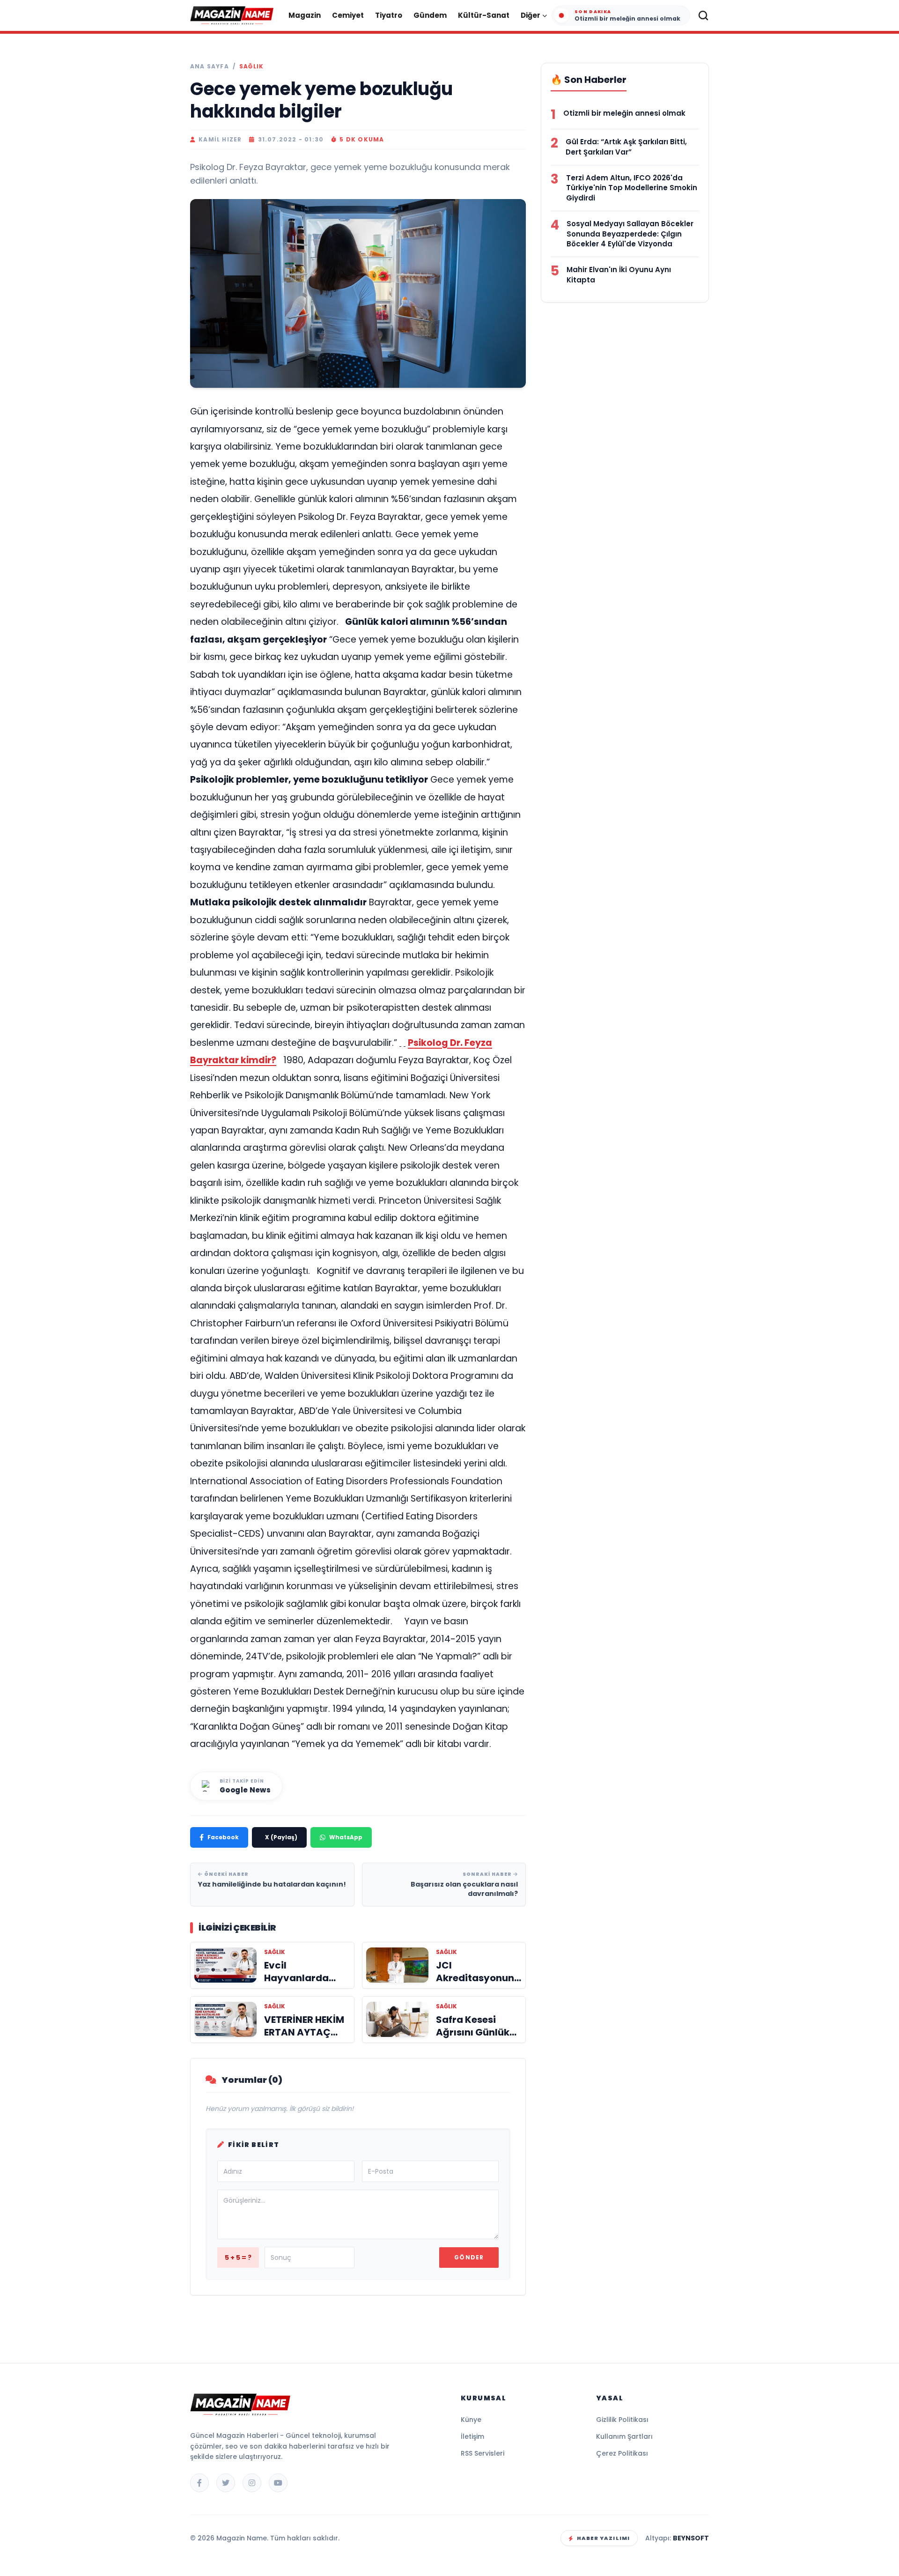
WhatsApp (346, 1837)
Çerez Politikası (622, 2453)
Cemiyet (348, 15)
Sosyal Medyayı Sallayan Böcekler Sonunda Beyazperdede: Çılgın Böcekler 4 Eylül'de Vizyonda (630, 234)
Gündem (430, 15)
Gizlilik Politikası (622, 2420)
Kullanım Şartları (624, 2436)
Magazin (305, 15)
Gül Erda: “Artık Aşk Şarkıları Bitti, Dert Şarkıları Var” (626, 147)
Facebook (223, 1837)
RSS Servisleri (483, 2453)
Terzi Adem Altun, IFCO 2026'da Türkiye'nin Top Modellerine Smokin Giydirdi (632, 188)
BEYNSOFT (691, 2538)
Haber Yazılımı (603, 2538)
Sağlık (251, 67)
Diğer (531, 15)
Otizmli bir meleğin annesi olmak (624, 113)
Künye (471, 2420)
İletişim (472, 2436)
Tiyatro (389, 15)
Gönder (469, 2257)
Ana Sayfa (210, 67)
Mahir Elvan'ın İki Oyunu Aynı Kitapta (619, 275)
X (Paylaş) (281, 1837)
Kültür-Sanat (484, 15)
